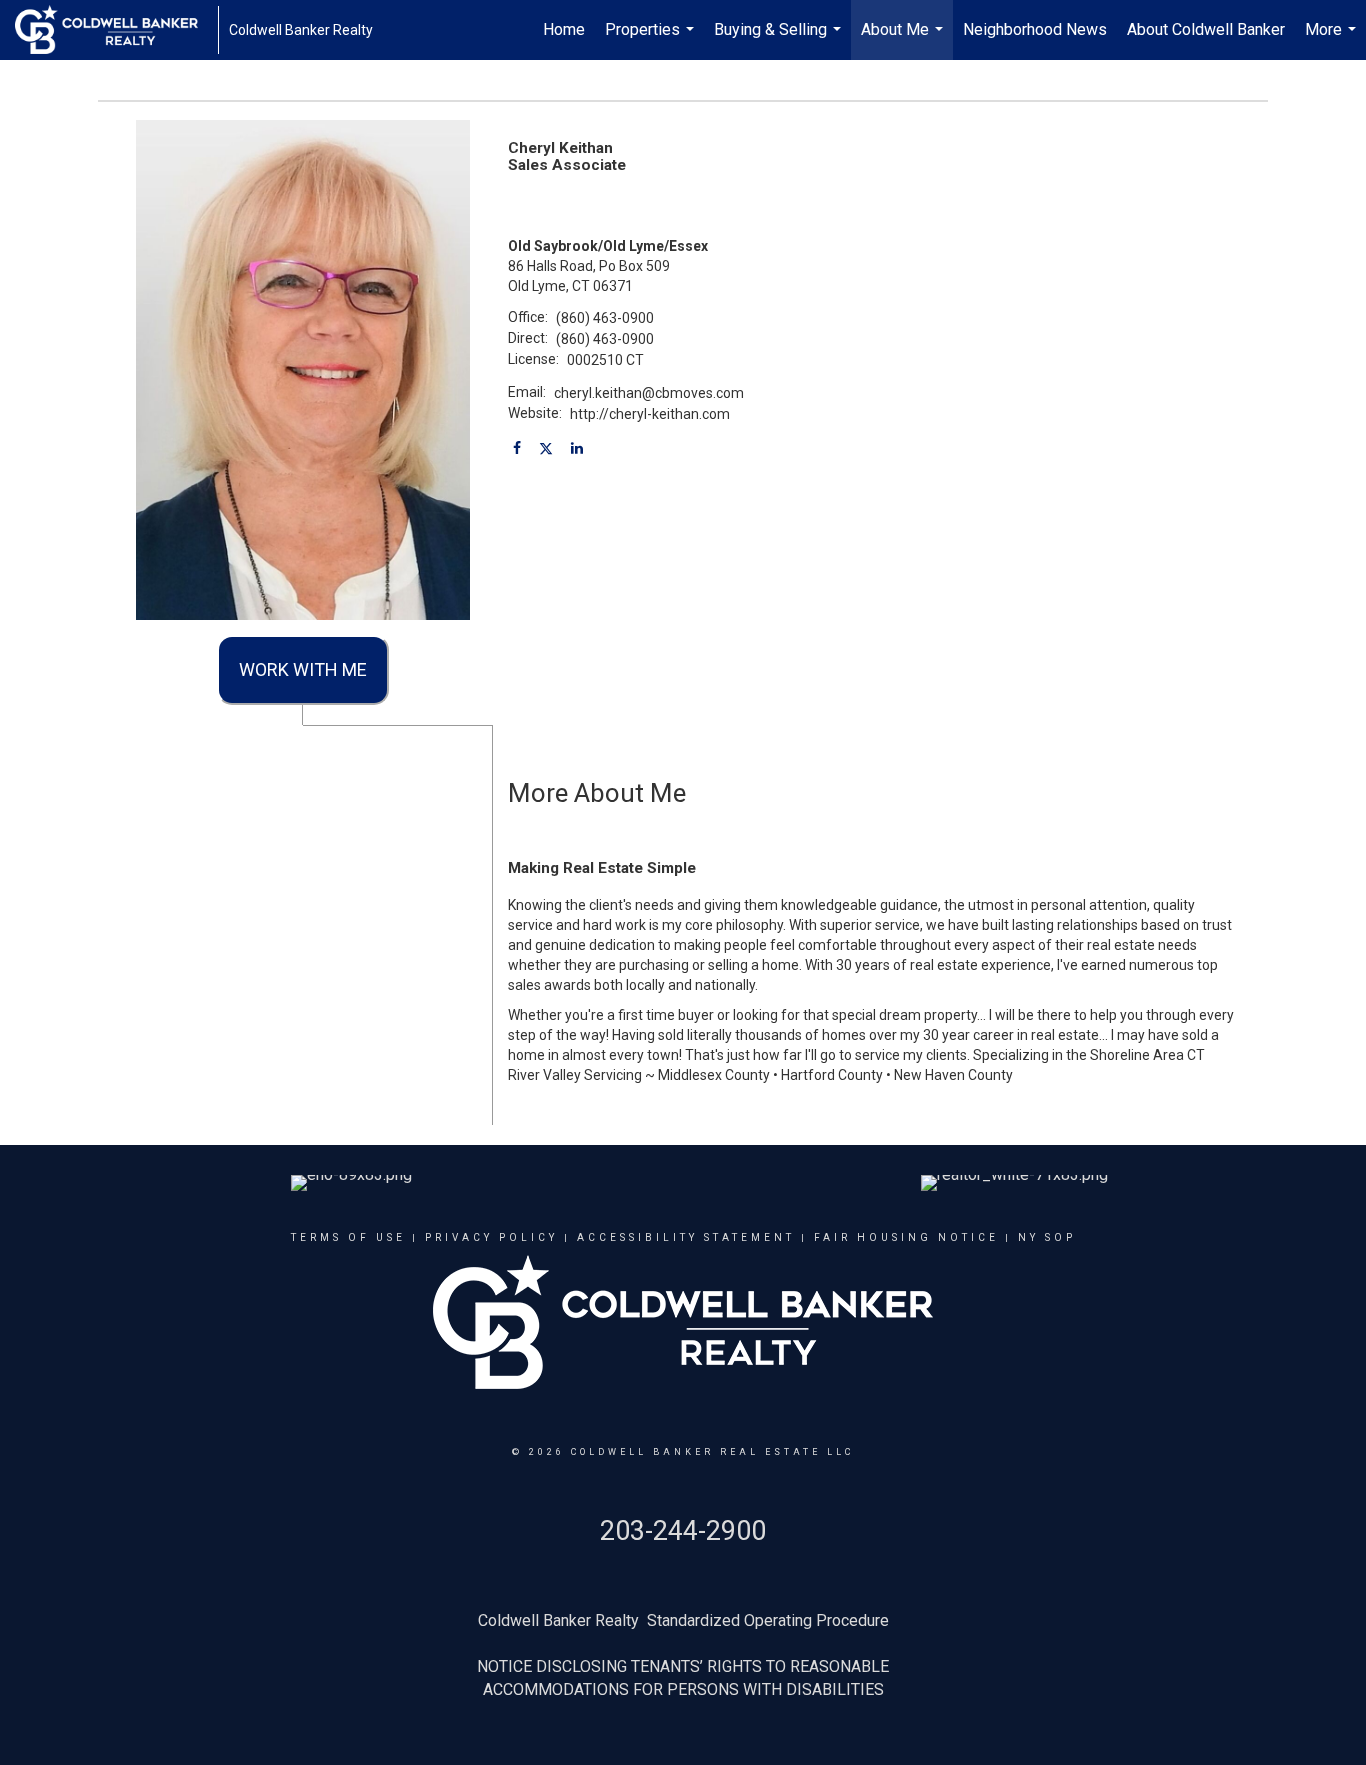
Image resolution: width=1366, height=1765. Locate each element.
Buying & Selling (780, 40)
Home (564, 29)
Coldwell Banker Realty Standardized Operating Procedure (683, 1620)
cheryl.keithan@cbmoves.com (649, 393)
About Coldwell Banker (1206, 29)
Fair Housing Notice (906, 1237)
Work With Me (303, 669)
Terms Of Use (348, 1237)
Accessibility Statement (686, 1237)
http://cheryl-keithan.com (650, 414)
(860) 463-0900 (605, 318)
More (1333, 40)
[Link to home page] (116, 30)
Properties (652, 40)
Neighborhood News (1035, 29)
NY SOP (1047, 1237)
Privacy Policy (491, 1237)
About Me (904, 40)
